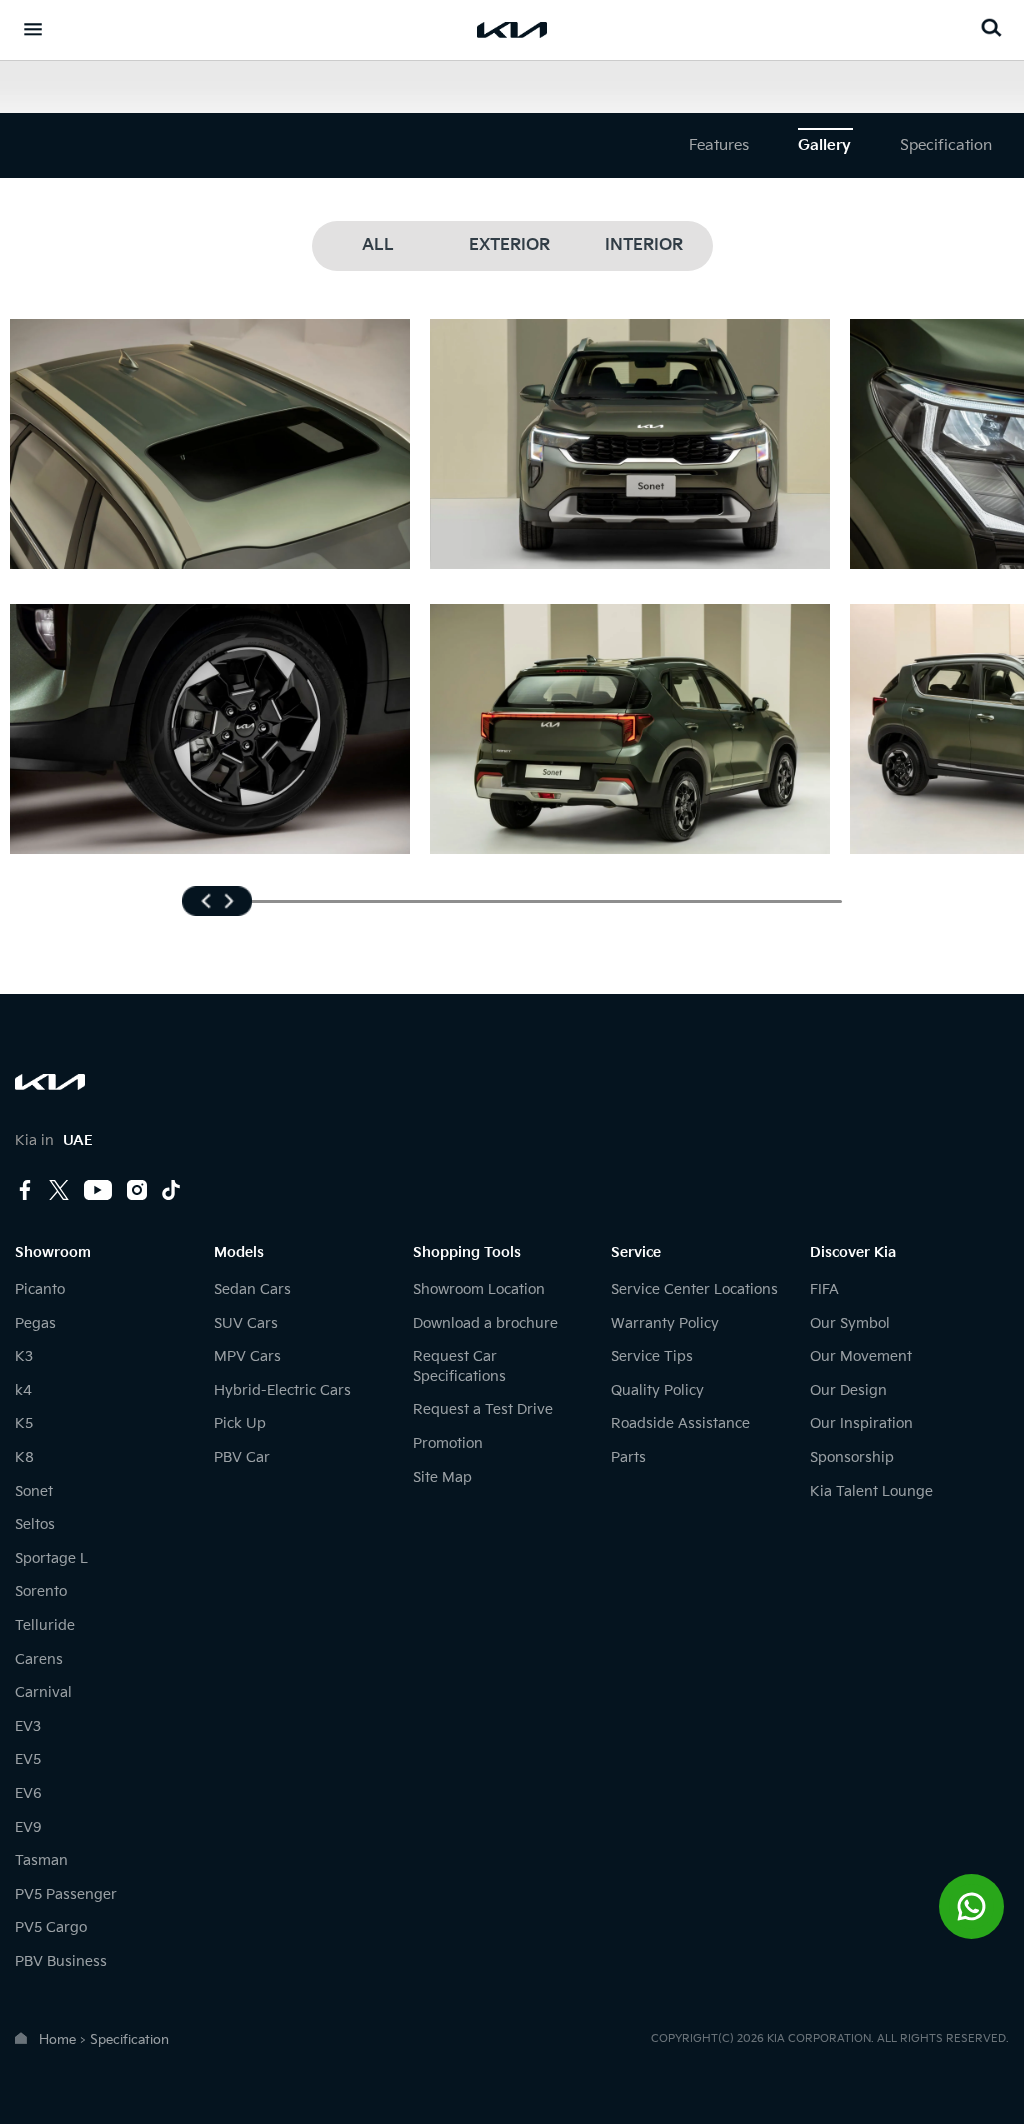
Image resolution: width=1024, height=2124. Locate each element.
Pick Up (240, 1423)
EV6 (28, 1793)
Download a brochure (485, 1323)
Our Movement (861, 1356)
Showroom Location (479, 1289)
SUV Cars (246, 1323)
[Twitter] (59, 1192)
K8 (24, 1457)
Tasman (41, 1860)
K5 (24, 1423)
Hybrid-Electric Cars (282, 1390)
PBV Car (242, 1457)
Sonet (34, 1491)
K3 (24, 1356)
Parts (628, 1457)
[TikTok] (171, 1190)
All (378, 245)
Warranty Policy (665, 1323)
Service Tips (652, 1356)
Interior (644, 245)
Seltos (35, 1524)
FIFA (824, 1289)
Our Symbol (850, 1323)
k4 (23, 1390)
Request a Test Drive (483, 1409)
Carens (39, 1659)
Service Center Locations (694, 1289)
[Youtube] (98, 1192)
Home (57, 2040)
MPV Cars (247, 1356)
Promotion (448, 1443)
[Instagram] (137, 1192)
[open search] (991, 27)
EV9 (28, 1827)
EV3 (28, 1726)
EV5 (28, 1759)
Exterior (509, 245)
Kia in (54, 1140)
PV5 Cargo (51, 1927)
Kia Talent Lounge (871, 1491)
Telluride (45, 1625)
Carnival (43, 1692)
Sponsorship (852, 1457)
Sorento (41, 1591)
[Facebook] (25, 1192)
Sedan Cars (252, 1289)
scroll (217, 901)
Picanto (40, 1289)
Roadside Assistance (680, 1423)
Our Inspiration (861, 1423)
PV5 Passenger (66, 1894)
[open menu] (33, 29)
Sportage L (51, 1558)
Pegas (35, 1323)
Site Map (442, 1477)
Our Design (848, 1390)
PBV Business (61, 1961)
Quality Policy (657, 1390)
